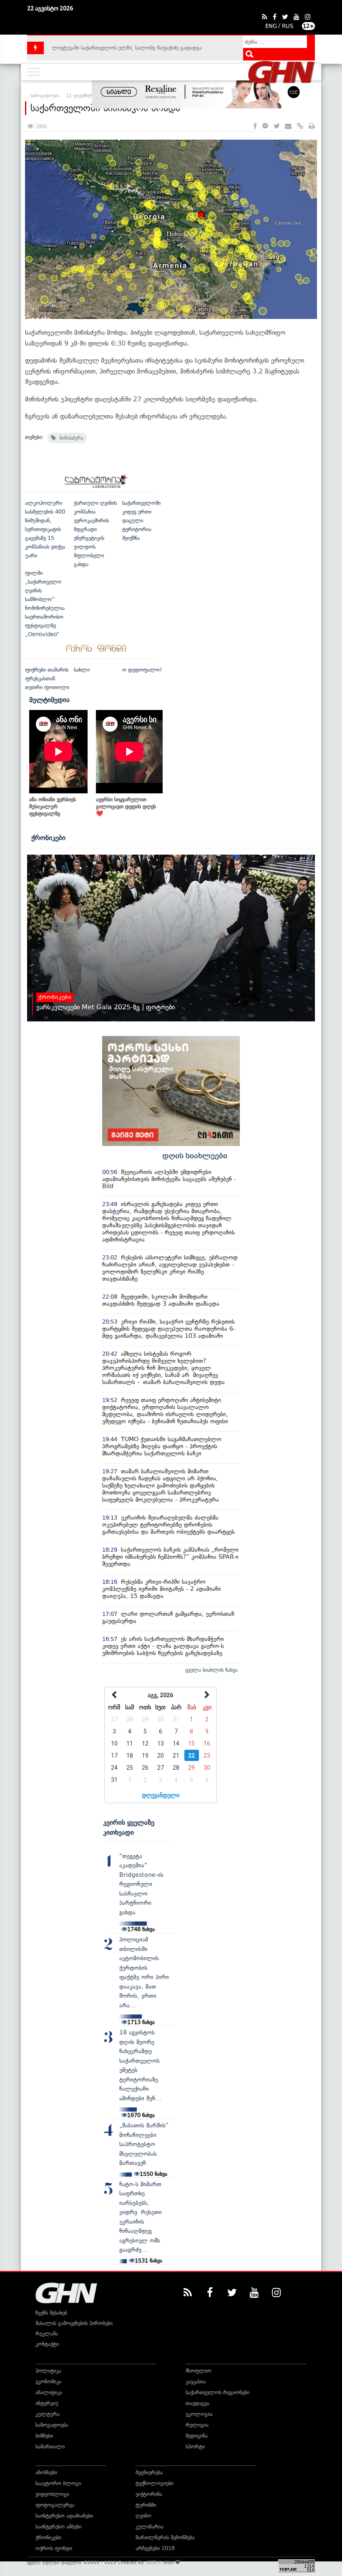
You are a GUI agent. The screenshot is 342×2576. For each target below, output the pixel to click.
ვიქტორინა (149, 2494)
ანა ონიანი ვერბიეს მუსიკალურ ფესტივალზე (53, 806)
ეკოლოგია (199, 2414)
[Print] (312, 127)
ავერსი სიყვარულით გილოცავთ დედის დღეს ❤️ (126, 806)
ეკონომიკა (48, 2382)
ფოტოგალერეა (55, 2505)
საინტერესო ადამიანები (64, 2516)
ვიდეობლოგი (52, 2494)
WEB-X (154, 2562)
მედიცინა (197, 2436)
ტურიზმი (146, 2505)
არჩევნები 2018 (155, 2548)
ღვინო (143, 2516)
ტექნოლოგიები (155, 2483)
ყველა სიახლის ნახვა (211, 1670)
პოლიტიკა (48, 2371)
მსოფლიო (199, 2371)
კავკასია (196, 2382)
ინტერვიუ (47, 2403)
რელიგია (197, 2425)
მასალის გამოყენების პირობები (74, 2323)
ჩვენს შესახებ (51, 2313)
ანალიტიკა (49, 2392)
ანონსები (46, 2472)
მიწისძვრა (70, 438)
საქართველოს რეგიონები (218, 2392)
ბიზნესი (44, 2436)
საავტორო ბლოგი (58, 2483)
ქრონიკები (48, 838)
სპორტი (195, 2447)
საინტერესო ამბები (58, 2527)
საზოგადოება (52, 2425)
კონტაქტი (47, 2344)
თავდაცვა (197, 2403)
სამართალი (50, 2447)
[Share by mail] (288, 127)
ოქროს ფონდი (54, 2548)
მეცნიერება (149, 2472)
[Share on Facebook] (255, 127)
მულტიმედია (49, 700)
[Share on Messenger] (265, 127)
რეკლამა (47, 2334)
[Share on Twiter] (277, 127)
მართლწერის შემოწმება (165, 2537)
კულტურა (48, 2414)
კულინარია (150, 2527)
